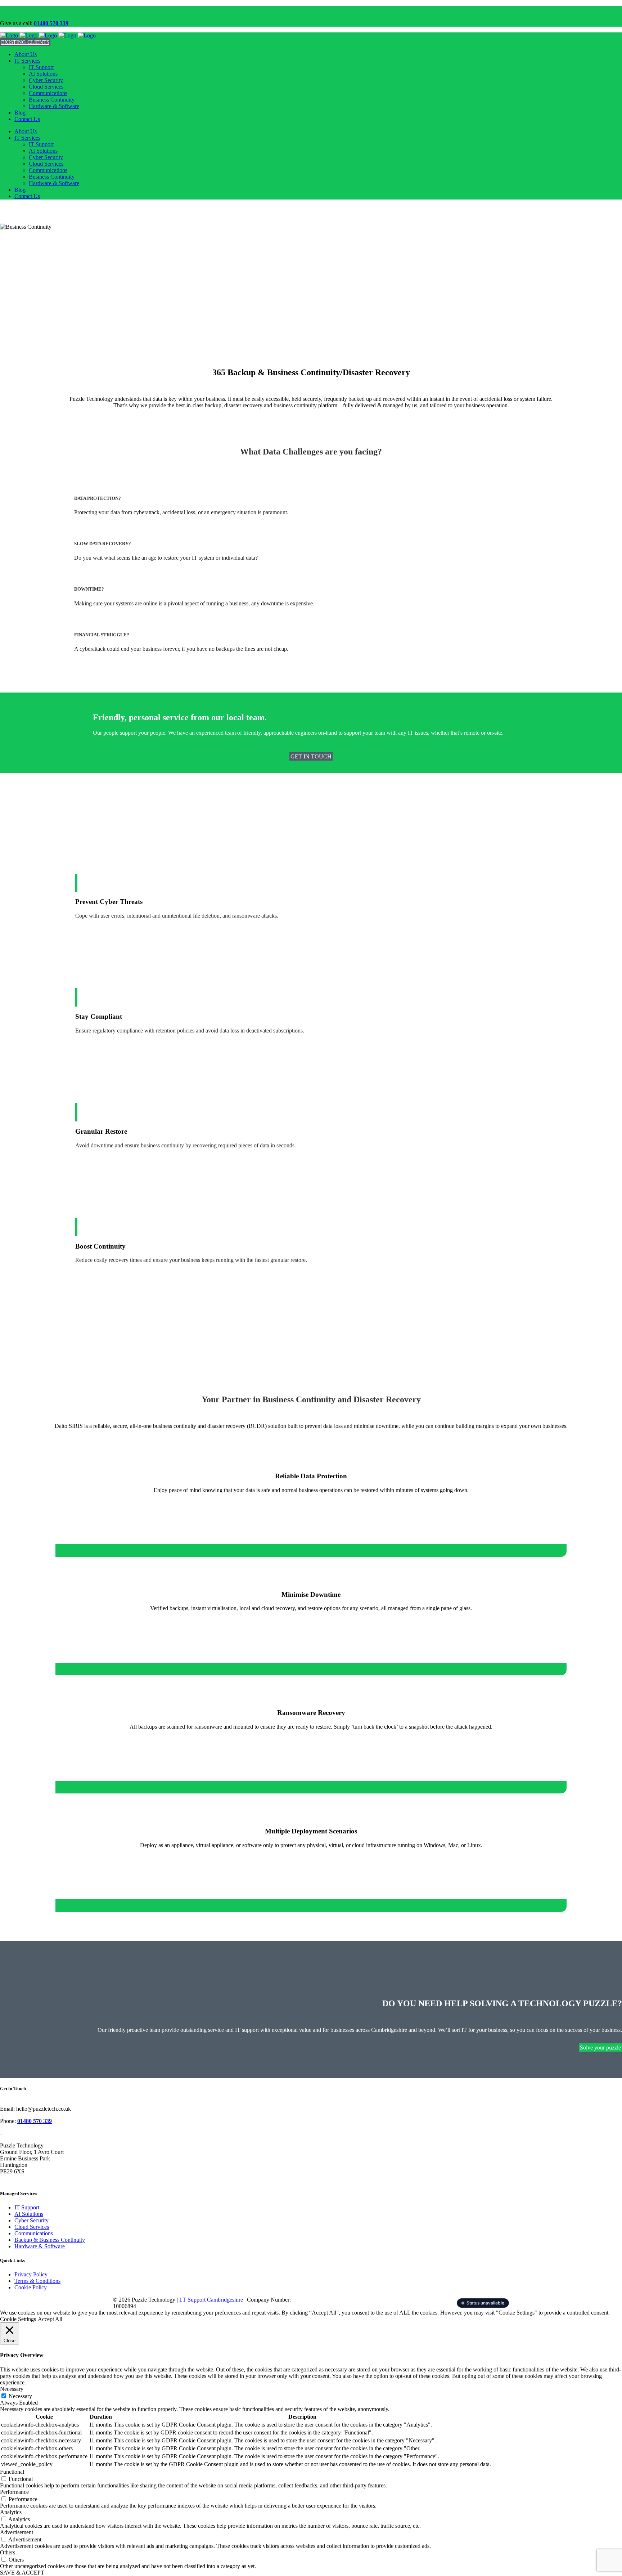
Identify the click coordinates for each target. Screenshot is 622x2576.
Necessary (20, 2396)
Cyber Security (31, 2220)
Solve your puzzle (600, 2048)
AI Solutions (29, 2214)
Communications (34, 2233)
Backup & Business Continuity (50, 2240)
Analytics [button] (11, 2512)
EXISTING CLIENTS (25, 42)
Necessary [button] (12, 2389)
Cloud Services (32, 2227)
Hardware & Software (40, 2246)
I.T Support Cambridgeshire (211, 2300)
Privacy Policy (31, 2274)
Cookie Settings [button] (18, 2319)
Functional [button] (12, 2472)
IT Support (27, 2207)
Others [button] (8, 2552)
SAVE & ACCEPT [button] (22, 2573)
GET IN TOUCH (311, 756)
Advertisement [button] (17, 2532)
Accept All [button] (50, 2319)
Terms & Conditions (37, 2281)
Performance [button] (14, 2492)
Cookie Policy (31, 2287)
